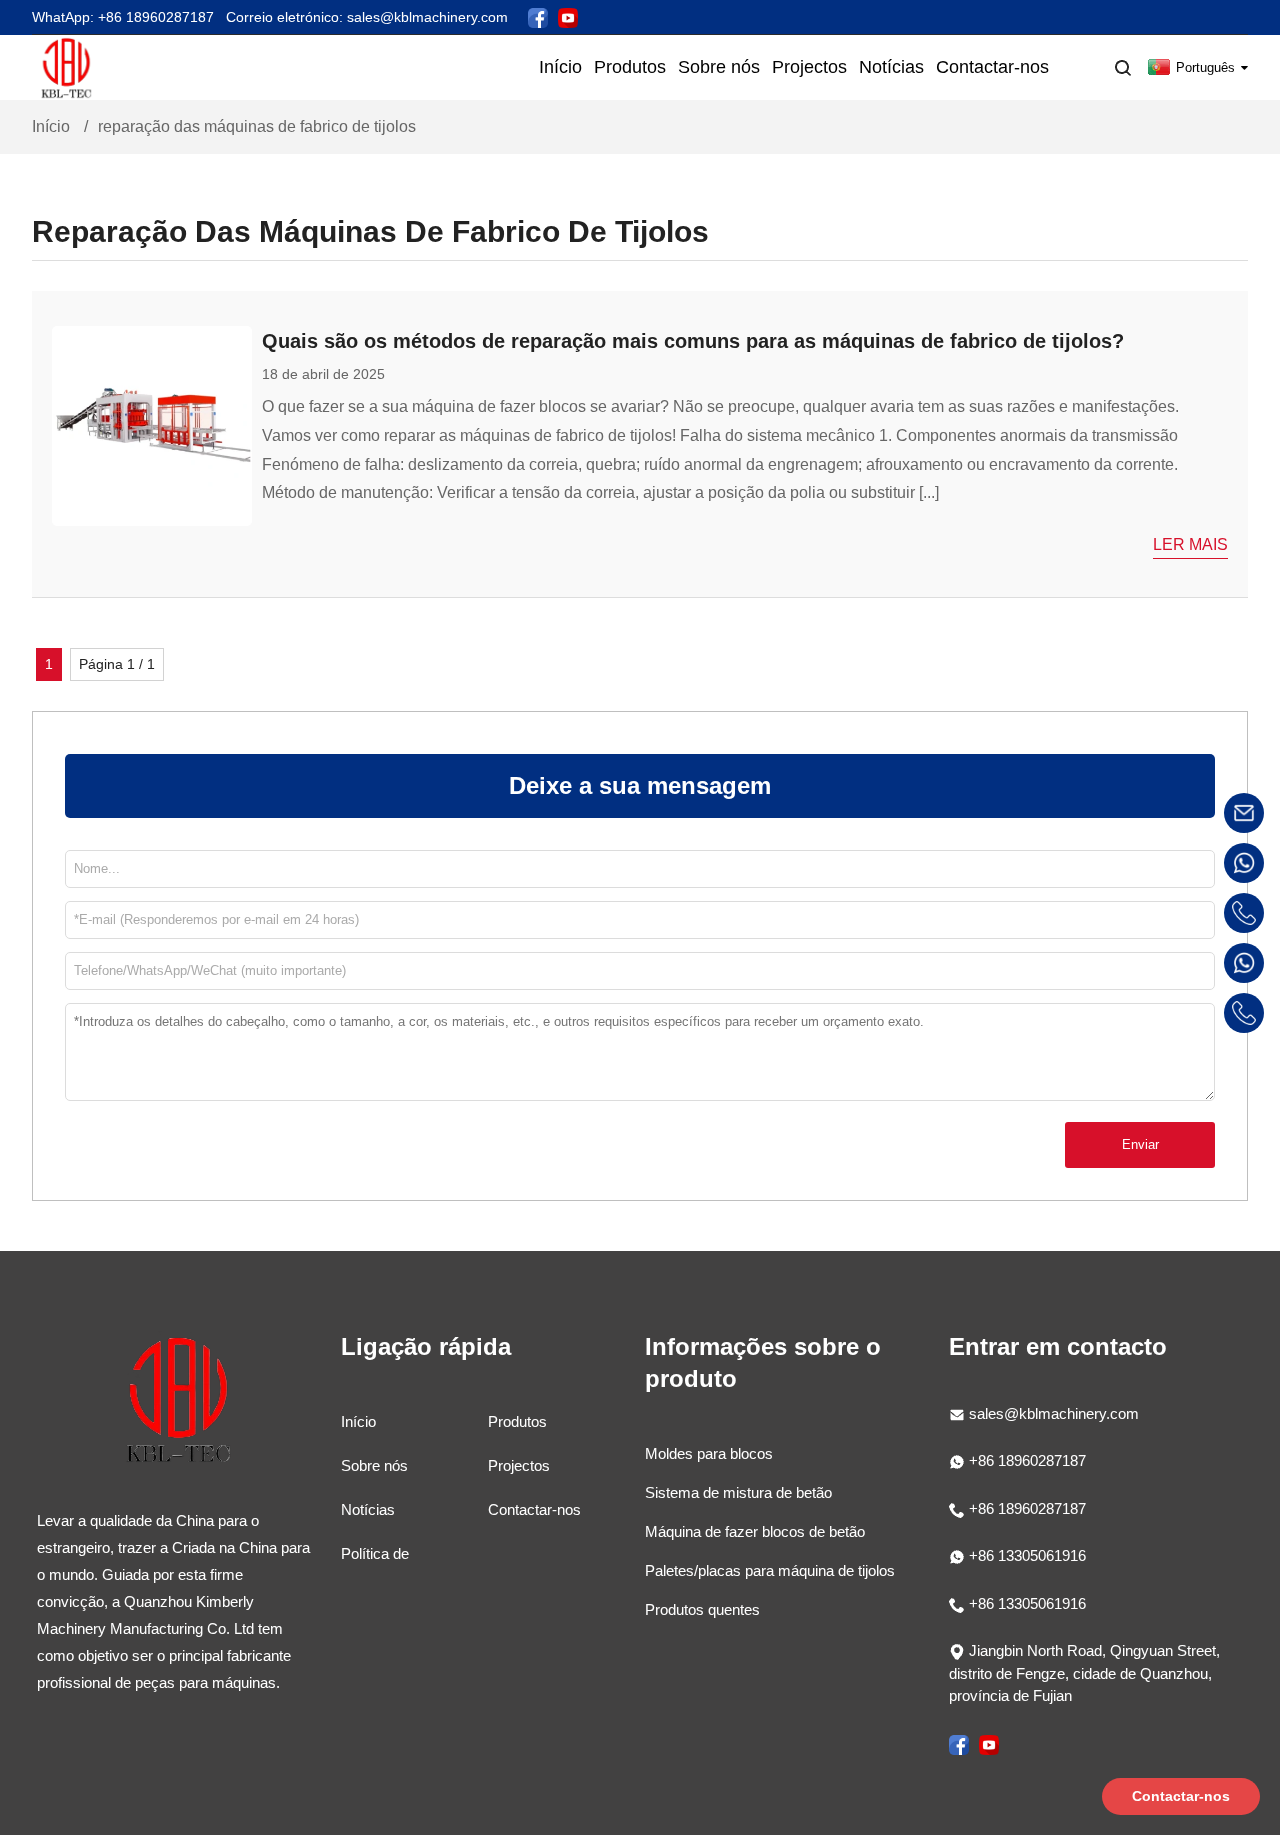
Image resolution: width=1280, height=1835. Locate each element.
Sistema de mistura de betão (738, 1492)
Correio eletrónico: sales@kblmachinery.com (367, 17)
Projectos (519, 1465)
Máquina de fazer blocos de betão (755, 1531)
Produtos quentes (702, 1609)
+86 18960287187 (1025, 1460)
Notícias (368, 1509)
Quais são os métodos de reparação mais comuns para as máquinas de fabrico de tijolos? (693, 341)
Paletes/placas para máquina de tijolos (770, 1570)
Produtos (517, 1421)
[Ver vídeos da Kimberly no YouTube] (568, 16)
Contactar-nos (534, 1509)
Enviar (1140, 1144)
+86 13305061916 (1025, 1555)
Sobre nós (374, 1465)
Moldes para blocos (709, 1453)
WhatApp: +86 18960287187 (123, 17)
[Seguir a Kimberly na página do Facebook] (538, 16)
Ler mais (1190, 544)
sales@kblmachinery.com (1054, 1413)
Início (51, 126)
